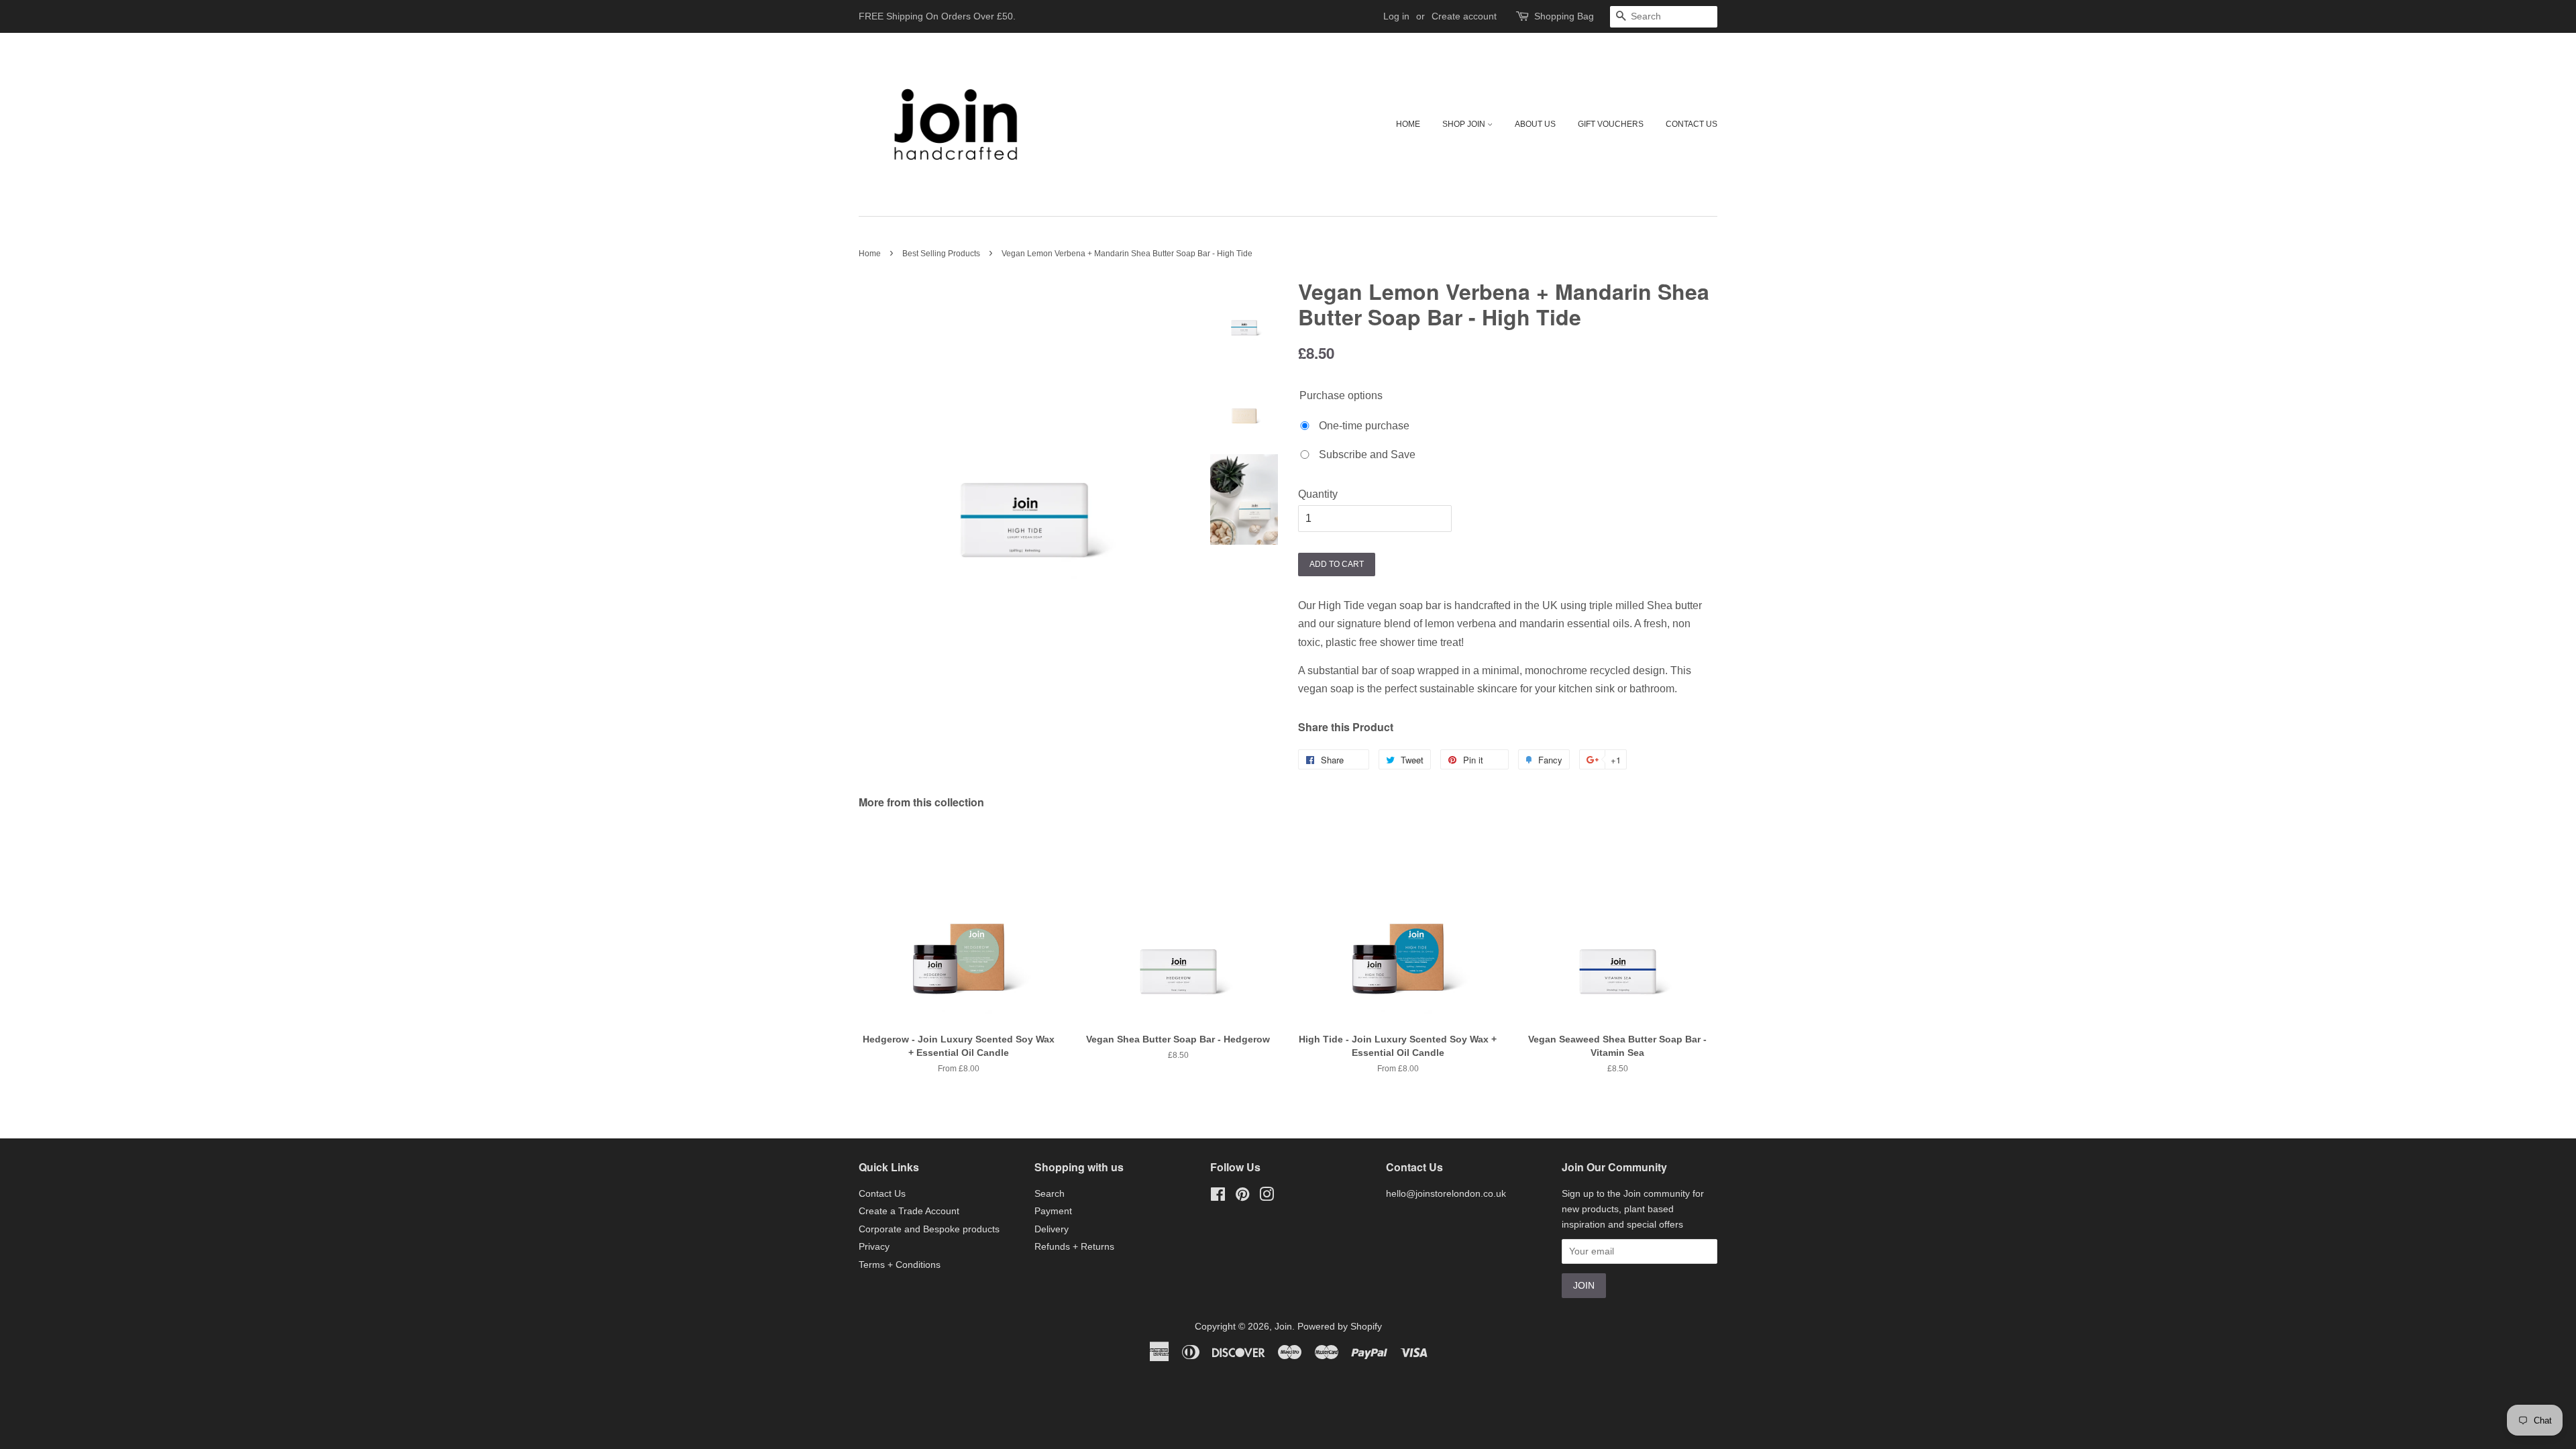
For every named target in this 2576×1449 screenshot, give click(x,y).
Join (1283, 1327)
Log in (1396, 16)
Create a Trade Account (909, 1211)
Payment (1053, 1211)
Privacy (874, 1247)
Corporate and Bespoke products (929, 1229)
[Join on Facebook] (1218, 1197)
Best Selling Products (941, 254)
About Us (1535, 124)
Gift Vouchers (1611, 124)
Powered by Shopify (1340, 1327)
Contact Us (1692, 124)
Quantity (1318, 494)
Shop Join (1465, 124)
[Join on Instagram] (1267, 1197)
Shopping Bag (1564, 16)
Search (1050, 1194)
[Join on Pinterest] (1242, 1197)
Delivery (1052, 1229)
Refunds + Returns (1074, 1247)
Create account (1464, 16)
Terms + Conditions (900, 1265)
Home (1408, 124)
